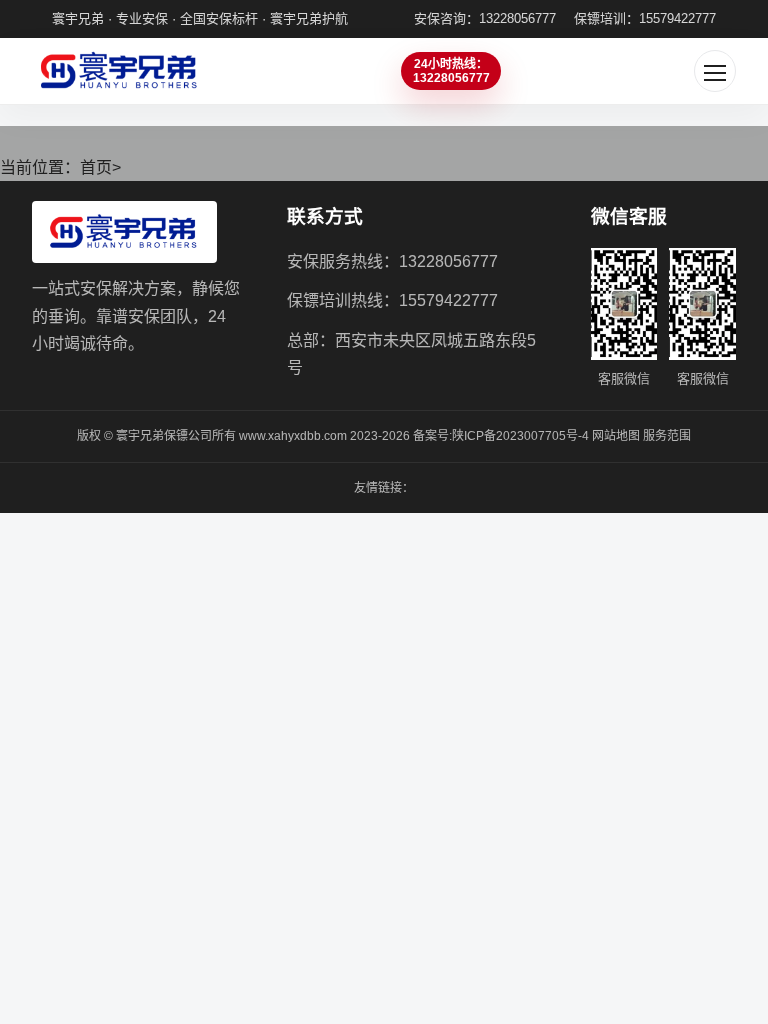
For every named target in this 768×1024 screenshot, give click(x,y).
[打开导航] (715, 71)
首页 (96, 167)
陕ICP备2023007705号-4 (520, 436)
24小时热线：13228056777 (451, 71)
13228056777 (448, 261)
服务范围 (667, 436)
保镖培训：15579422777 (645, 18)
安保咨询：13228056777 (485, 18)
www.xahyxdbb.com (293, 436)
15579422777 (448, 300)
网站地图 (616, 436)
